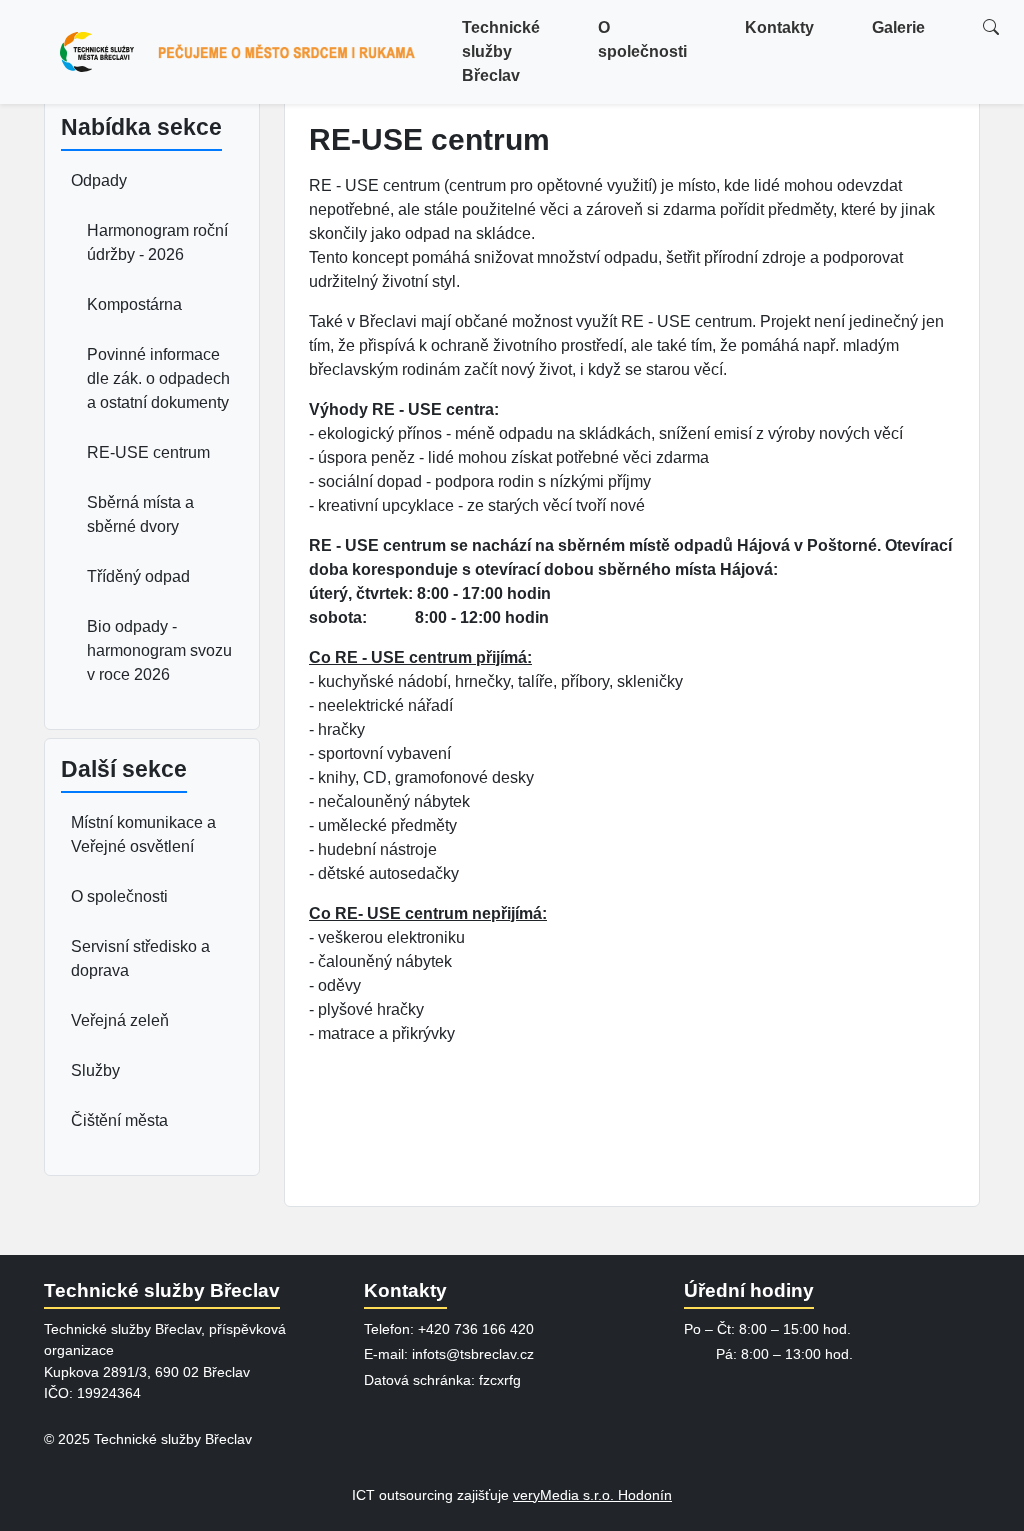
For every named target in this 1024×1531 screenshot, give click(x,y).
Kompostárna (134, 304)
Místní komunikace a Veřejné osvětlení (143, 834)
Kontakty (779, 27)
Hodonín (645, 1495)
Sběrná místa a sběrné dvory (140, 514)
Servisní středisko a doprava (140, 958)
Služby (95, 1070)
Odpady (99, 180)
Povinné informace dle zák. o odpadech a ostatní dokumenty (158, 378)
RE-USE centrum (148, 452)
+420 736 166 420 (476, 1329)
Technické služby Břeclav (501, 51)
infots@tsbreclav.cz (473, 1354)
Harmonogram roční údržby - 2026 (157, 242)
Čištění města (119, 1120)
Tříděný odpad (138, 576)
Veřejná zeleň (120, 1020)
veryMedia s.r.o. (565, 1495)
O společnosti (642, 39)
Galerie (898, 27)
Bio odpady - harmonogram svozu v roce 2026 (159, 650)
